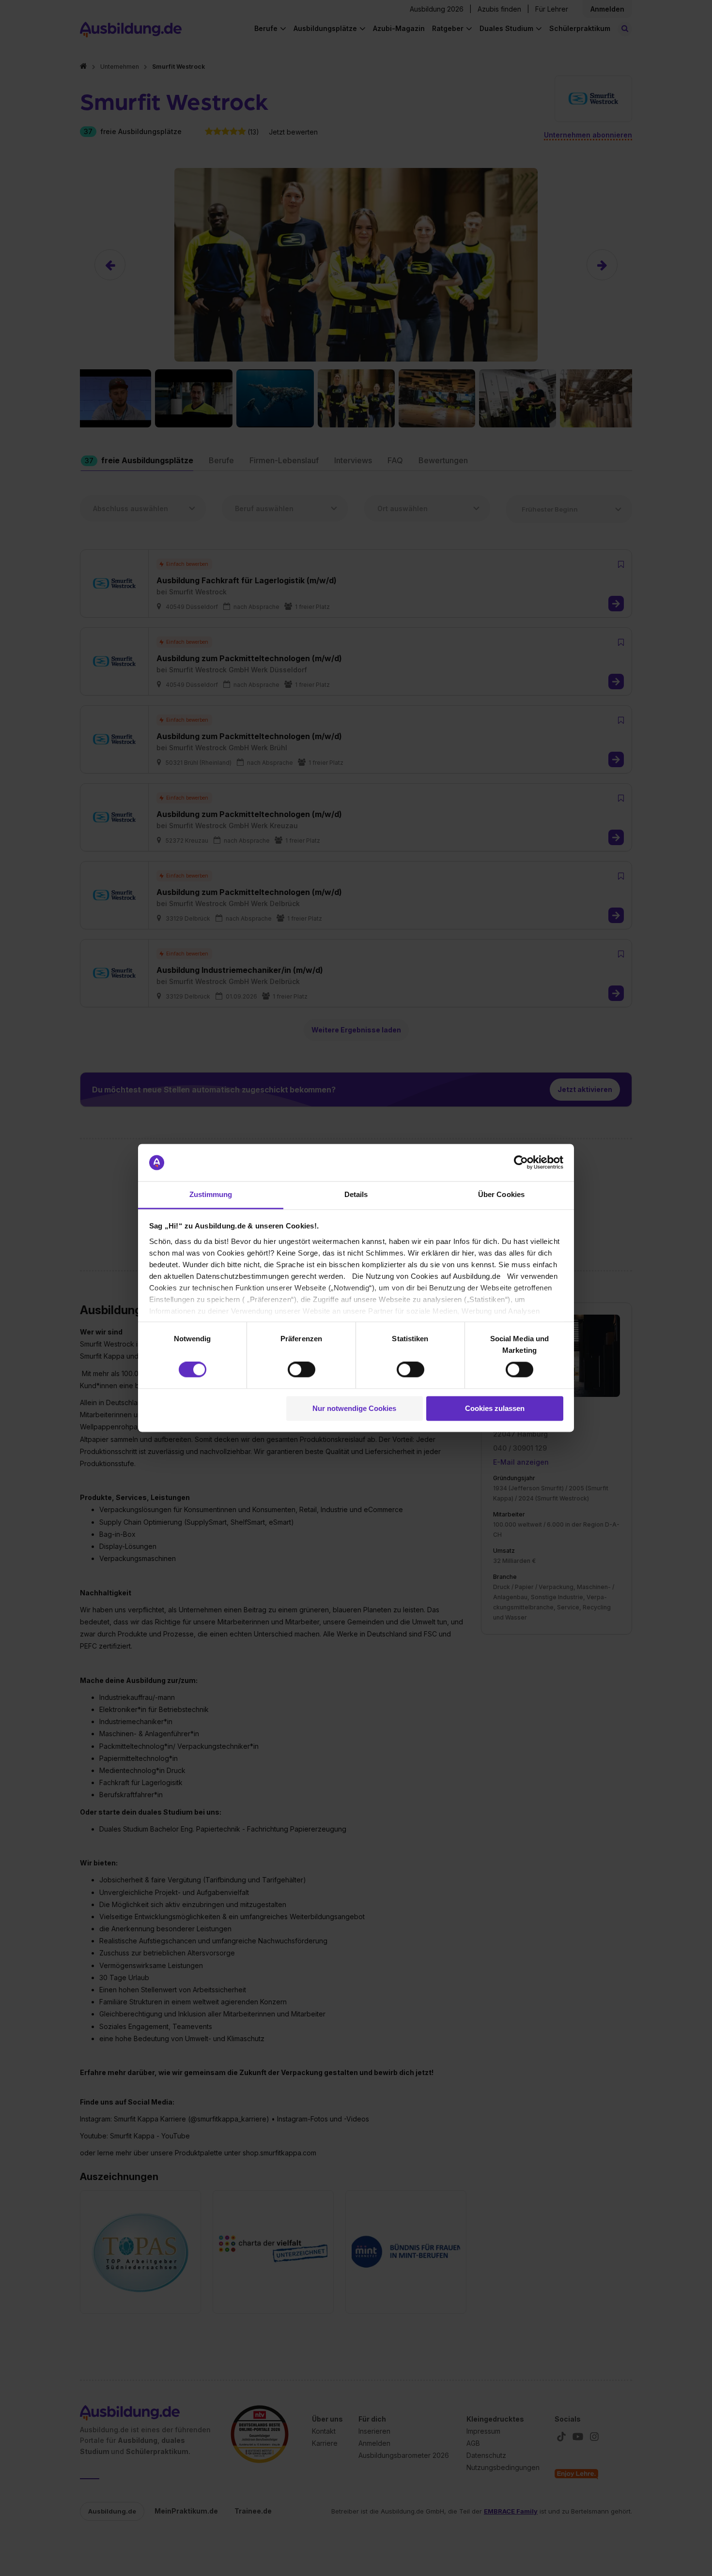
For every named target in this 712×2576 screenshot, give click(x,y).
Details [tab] (356, 1194)
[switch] (302, 1370)
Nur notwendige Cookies (354, 1408)
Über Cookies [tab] (501, 1194)
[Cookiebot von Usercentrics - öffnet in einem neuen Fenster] (521, 1163)
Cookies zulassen (495, 1408)
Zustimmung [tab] (211, 1194)
